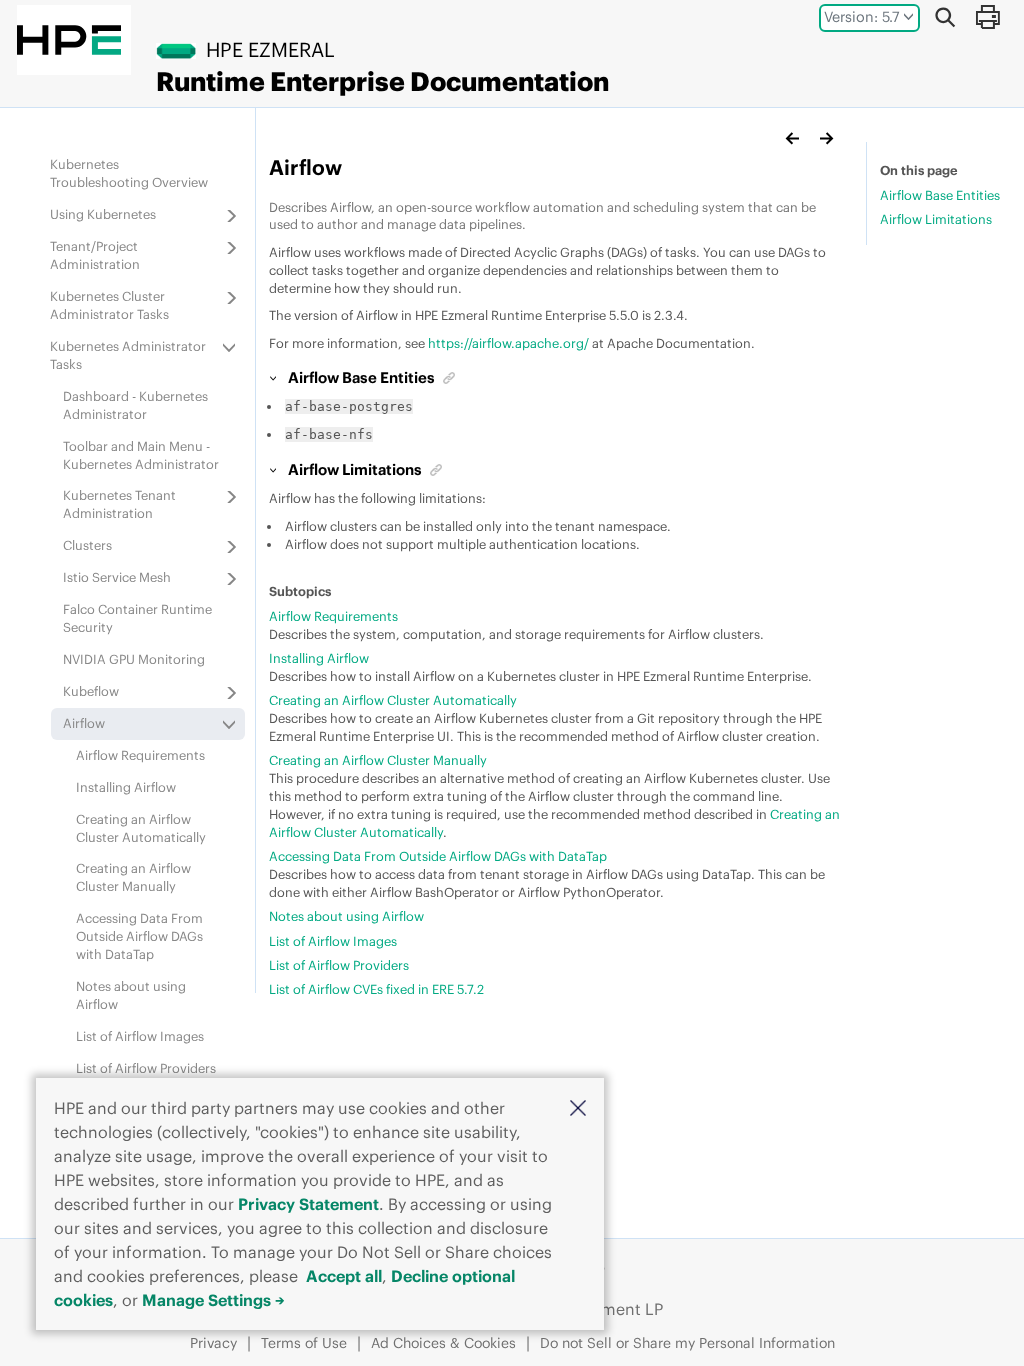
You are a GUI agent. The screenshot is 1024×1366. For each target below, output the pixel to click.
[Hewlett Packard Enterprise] (69, 40)
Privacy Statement (308, 1204)
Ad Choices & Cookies (443, 1343)
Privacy (213, 1343)
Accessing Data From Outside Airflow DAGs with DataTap (139, 936)
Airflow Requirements (140, 755)
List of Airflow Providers (146, 1068)
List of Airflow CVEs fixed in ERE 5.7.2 (376, 989)
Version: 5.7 (862, 17)
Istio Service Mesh (117, 577)
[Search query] (945, 17)
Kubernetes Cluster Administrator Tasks (109, 305)
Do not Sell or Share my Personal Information (687, 1343)
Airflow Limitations (936, 219)
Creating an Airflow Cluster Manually (133, 877)
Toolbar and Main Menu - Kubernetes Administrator (141, 455)
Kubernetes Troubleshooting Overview (129, 173)
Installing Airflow (126, 787)
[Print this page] (987, 17)
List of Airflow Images (140, 1036)
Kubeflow (91, 691)
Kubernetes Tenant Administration (119, 504)
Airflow (84, 723)
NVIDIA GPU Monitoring (134, 659)
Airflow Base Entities (940, 195)
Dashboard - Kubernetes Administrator (135, 405)
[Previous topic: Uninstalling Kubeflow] (793, 138)
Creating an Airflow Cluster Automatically (141, 828)
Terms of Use (304, 1343)
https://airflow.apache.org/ (508, 343)
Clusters (87, 545)
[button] (578, 1107)
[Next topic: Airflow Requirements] (826, 138)
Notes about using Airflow (346, 916)
